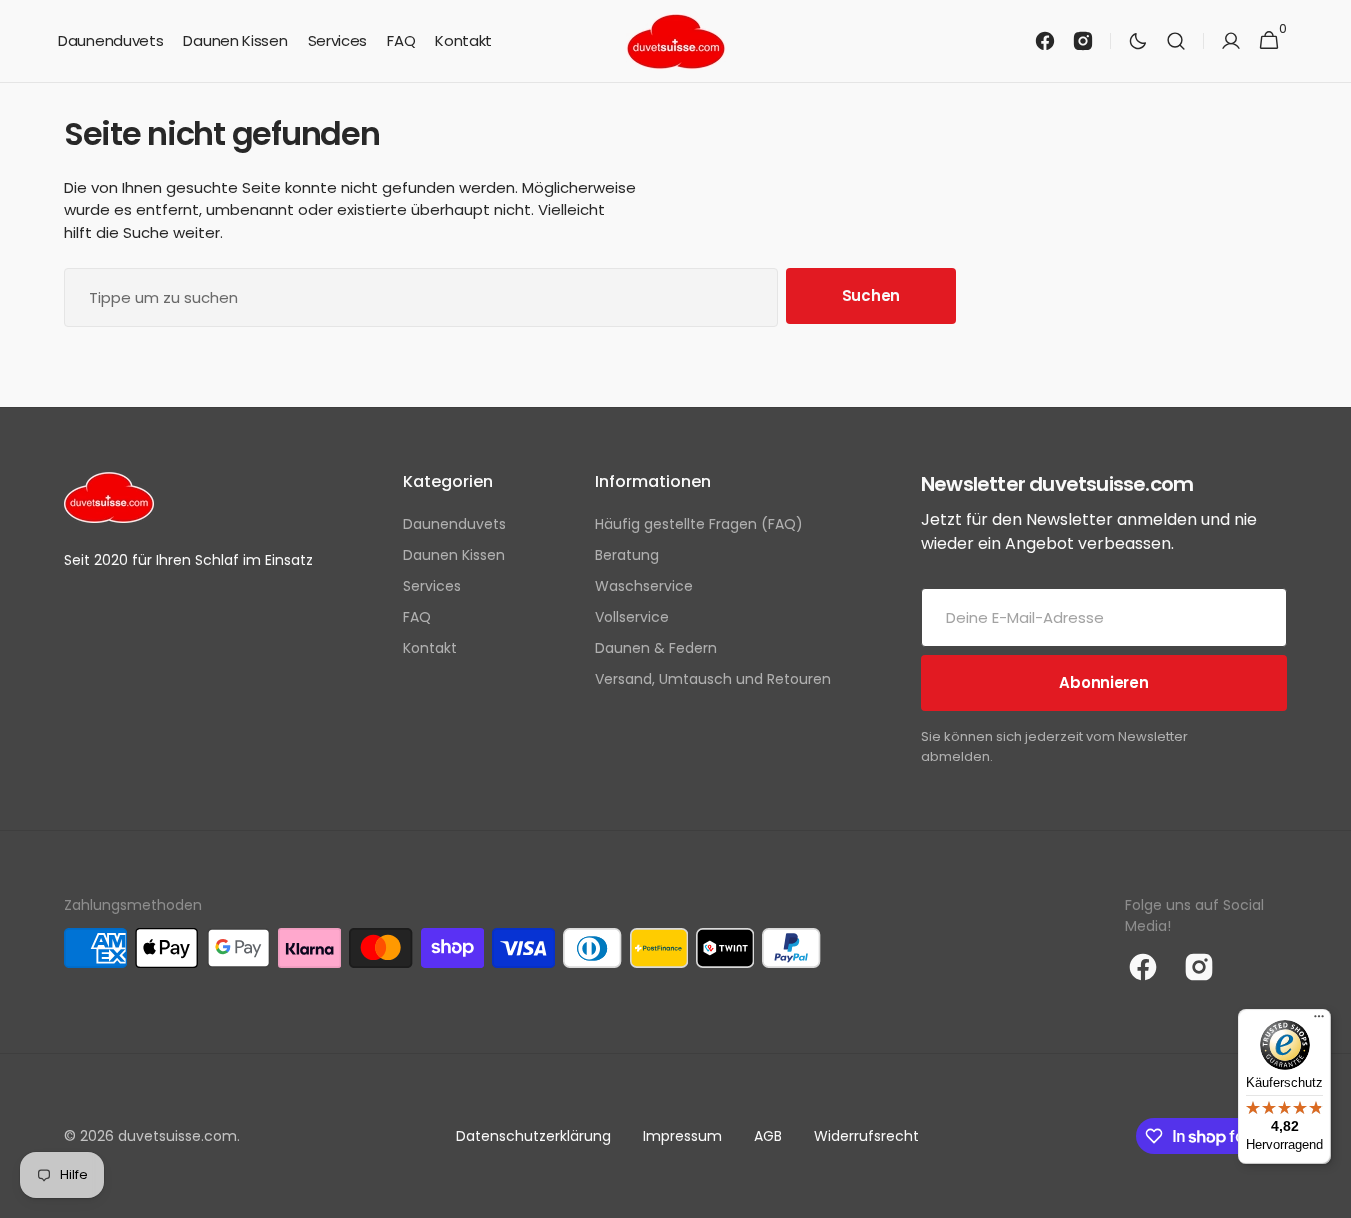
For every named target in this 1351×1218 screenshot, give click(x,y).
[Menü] (1319, 1021)
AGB (768, 1136)
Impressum (682, 1136)
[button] (1176, 41)
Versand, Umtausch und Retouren (713, 679)
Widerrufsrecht (866, 1136)
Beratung (627, 555)
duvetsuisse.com (177, 1136)
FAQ (417, 617)
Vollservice (632, 617)
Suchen (871, 295)
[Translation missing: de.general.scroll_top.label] (1327, 1194)
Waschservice (644, 586)
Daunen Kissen (454, 555)
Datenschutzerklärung (533, 1136)
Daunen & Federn (656, 648)
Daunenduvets (454, 524)
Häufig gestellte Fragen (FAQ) (699, 524)
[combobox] (421, 297)
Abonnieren (1103, 682)
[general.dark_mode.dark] (1138, 41)
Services (432, 586)
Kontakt (430, 648)
